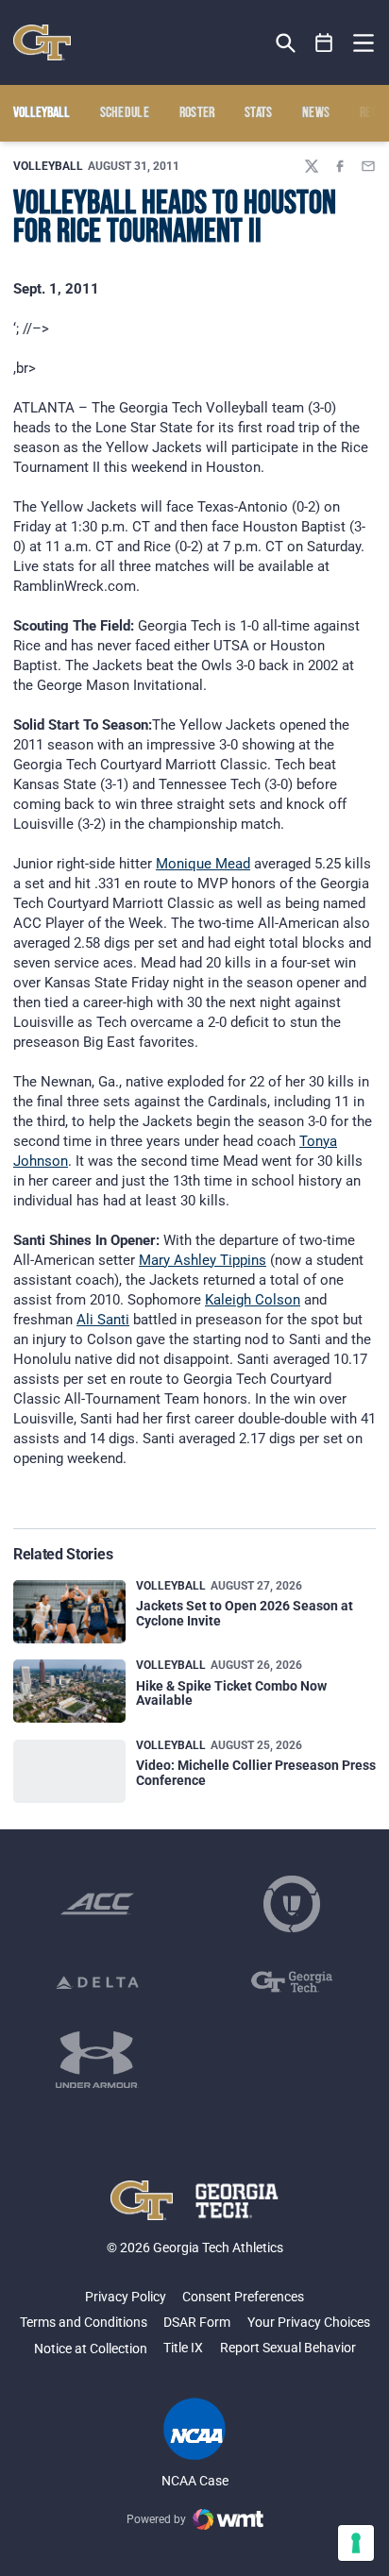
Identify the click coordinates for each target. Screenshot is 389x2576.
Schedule (125, 113)
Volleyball (48, 166)
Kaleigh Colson (253, 1300)
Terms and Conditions (84, 2322)
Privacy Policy (126, 2297)
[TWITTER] (312, 166)
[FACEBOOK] (340, 166)
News (316, 113)
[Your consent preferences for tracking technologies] (356, 2543)
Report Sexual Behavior (288, 2348)
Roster (197, 113)
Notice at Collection (91, 2349)
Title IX (183, 2348)
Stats (259, 113)
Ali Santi (103, 1320)
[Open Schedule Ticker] (324, 43)
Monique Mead (203, 864)
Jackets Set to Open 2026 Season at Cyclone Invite (245, 1613)
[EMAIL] (368, 166)
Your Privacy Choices (309, 2322)
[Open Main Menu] (364, 43)
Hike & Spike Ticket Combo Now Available (231, 1693)
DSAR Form (197, 2322)
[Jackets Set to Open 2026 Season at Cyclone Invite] (69, 1612)
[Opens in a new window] (97, 1904)
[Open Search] (286, 43)
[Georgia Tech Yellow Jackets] (42, 42)
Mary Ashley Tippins (203, 1260)
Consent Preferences (243, 2297)
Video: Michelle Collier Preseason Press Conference (256, 1772)
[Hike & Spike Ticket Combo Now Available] (69, 1691)
